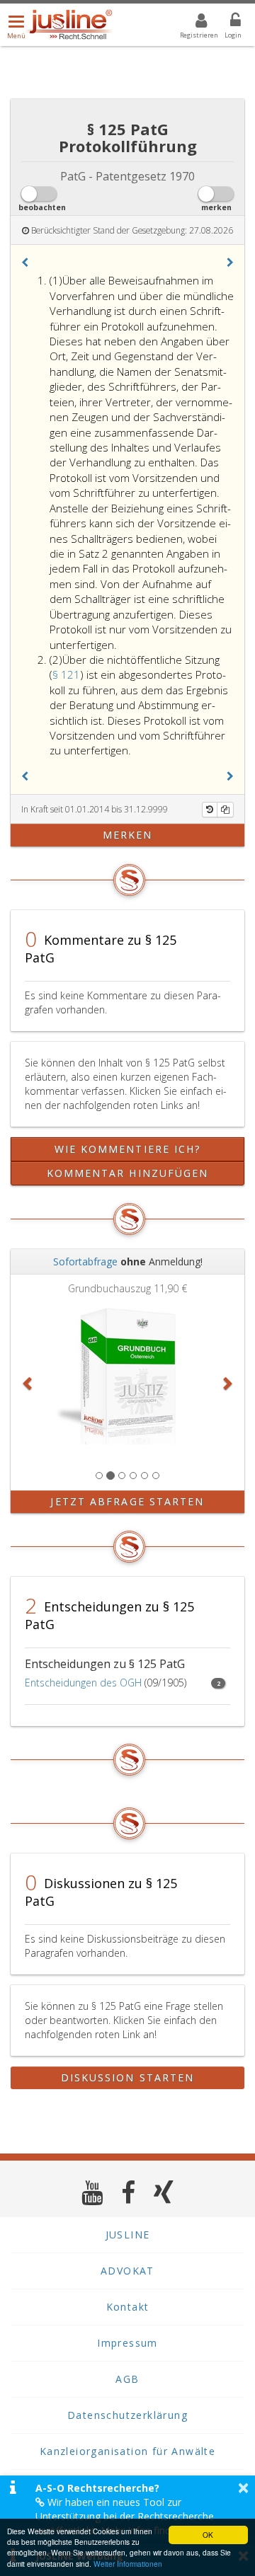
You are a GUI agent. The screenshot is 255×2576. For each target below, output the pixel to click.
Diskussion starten (128, 2077)
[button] (25, 263)
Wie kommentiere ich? (128, 1149)
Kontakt (128, 2307)
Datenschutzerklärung (127, 2415)
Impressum (127, 2343)
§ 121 (66, 674)
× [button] (243, 2488)
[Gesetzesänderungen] (210, 810)
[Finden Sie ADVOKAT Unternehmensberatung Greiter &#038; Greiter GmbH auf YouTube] (92, 2192)
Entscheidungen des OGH (83, 1683)
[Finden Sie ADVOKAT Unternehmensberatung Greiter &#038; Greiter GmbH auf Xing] (164, 2192)
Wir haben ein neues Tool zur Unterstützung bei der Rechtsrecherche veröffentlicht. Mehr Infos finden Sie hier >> (134, 2516)
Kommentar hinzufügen (128, 1173)
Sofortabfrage (85, 1261)
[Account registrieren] (192, 23)
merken (128, 835)
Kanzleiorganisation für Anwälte (127, 2451)
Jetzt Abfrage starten (127, 1501)
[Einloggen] (227, 23)
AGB (127, 2379)
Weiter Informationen (128, 2564)
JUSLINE (128, 2235)
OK (208, 2535)
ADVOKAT (127, 2271)
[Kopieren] (225, 810)
